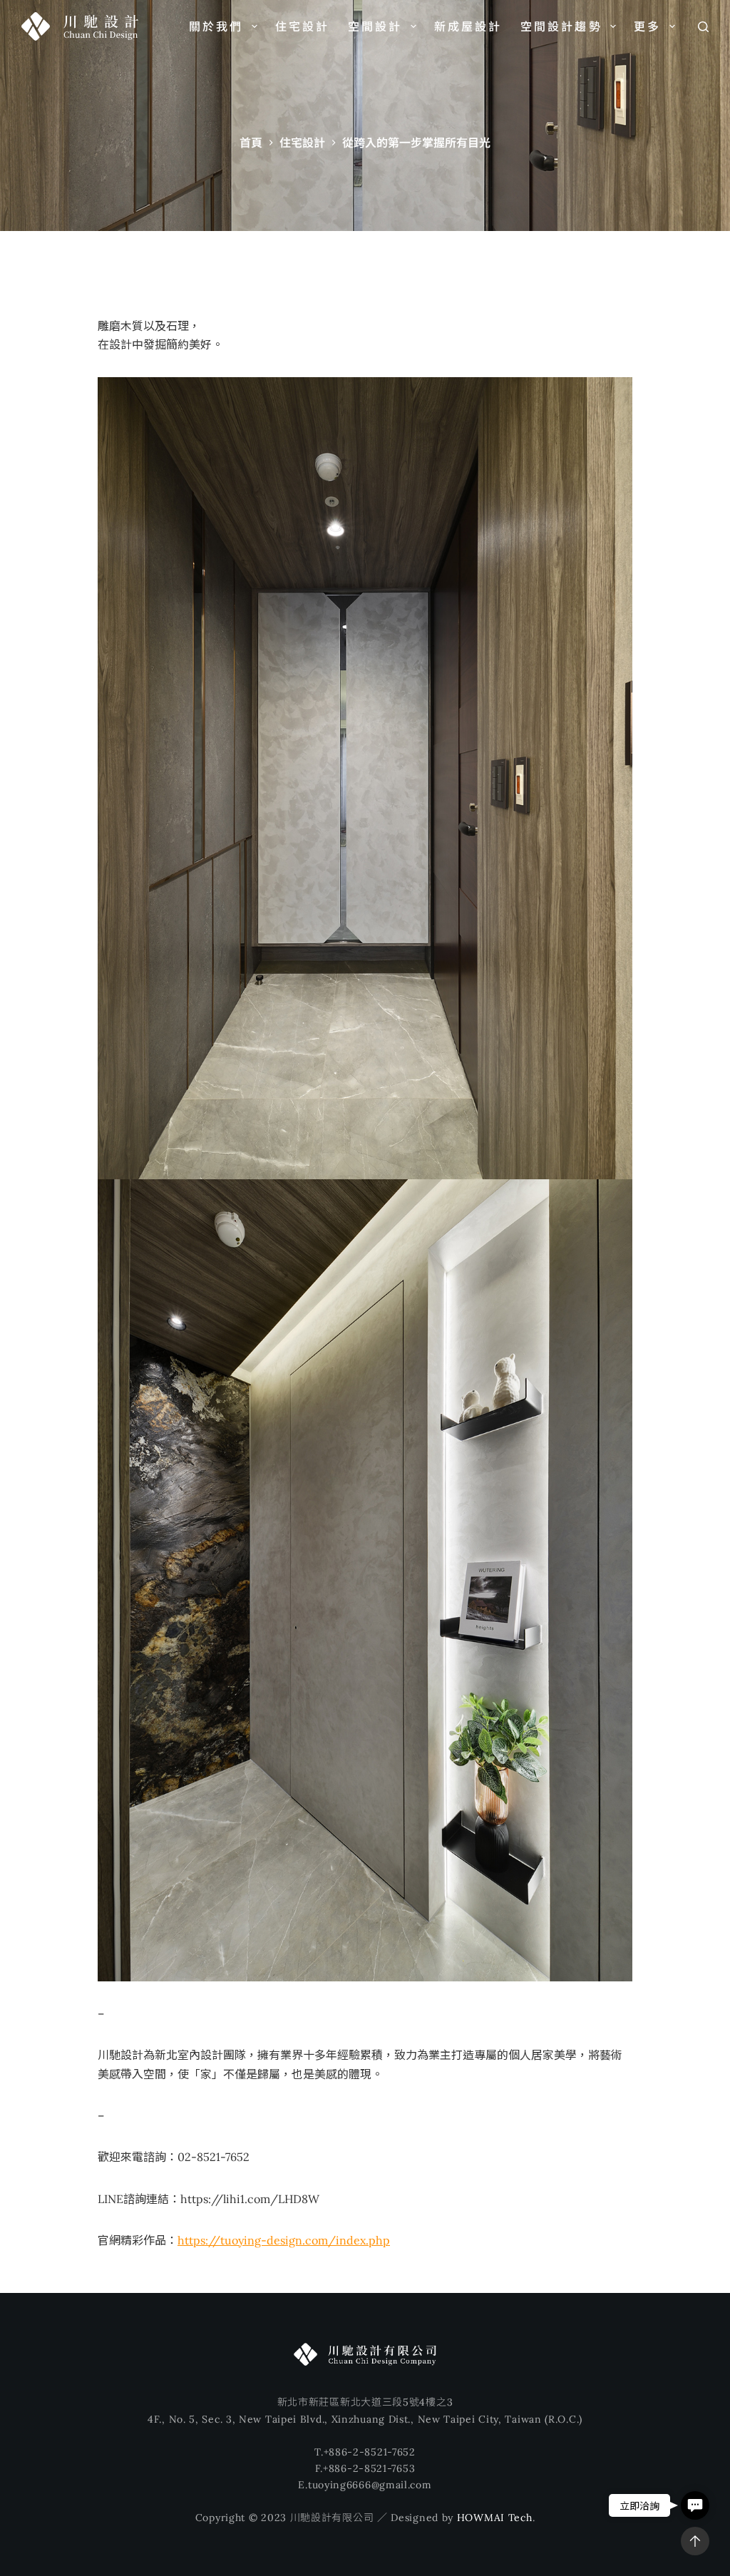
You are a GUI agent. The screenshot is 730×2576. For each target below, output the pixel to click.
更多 (647, 26)
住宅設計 (303, 26)
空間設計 (375, 26)
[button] (695, 2505)
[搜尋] (703, 27)
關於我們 (216, 26)
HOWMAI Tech (495, 2518)
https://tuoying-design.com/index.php (284, 2240)
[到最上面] (695, 2541)
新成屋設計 (468, 26)
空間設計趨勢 (561, 26)
